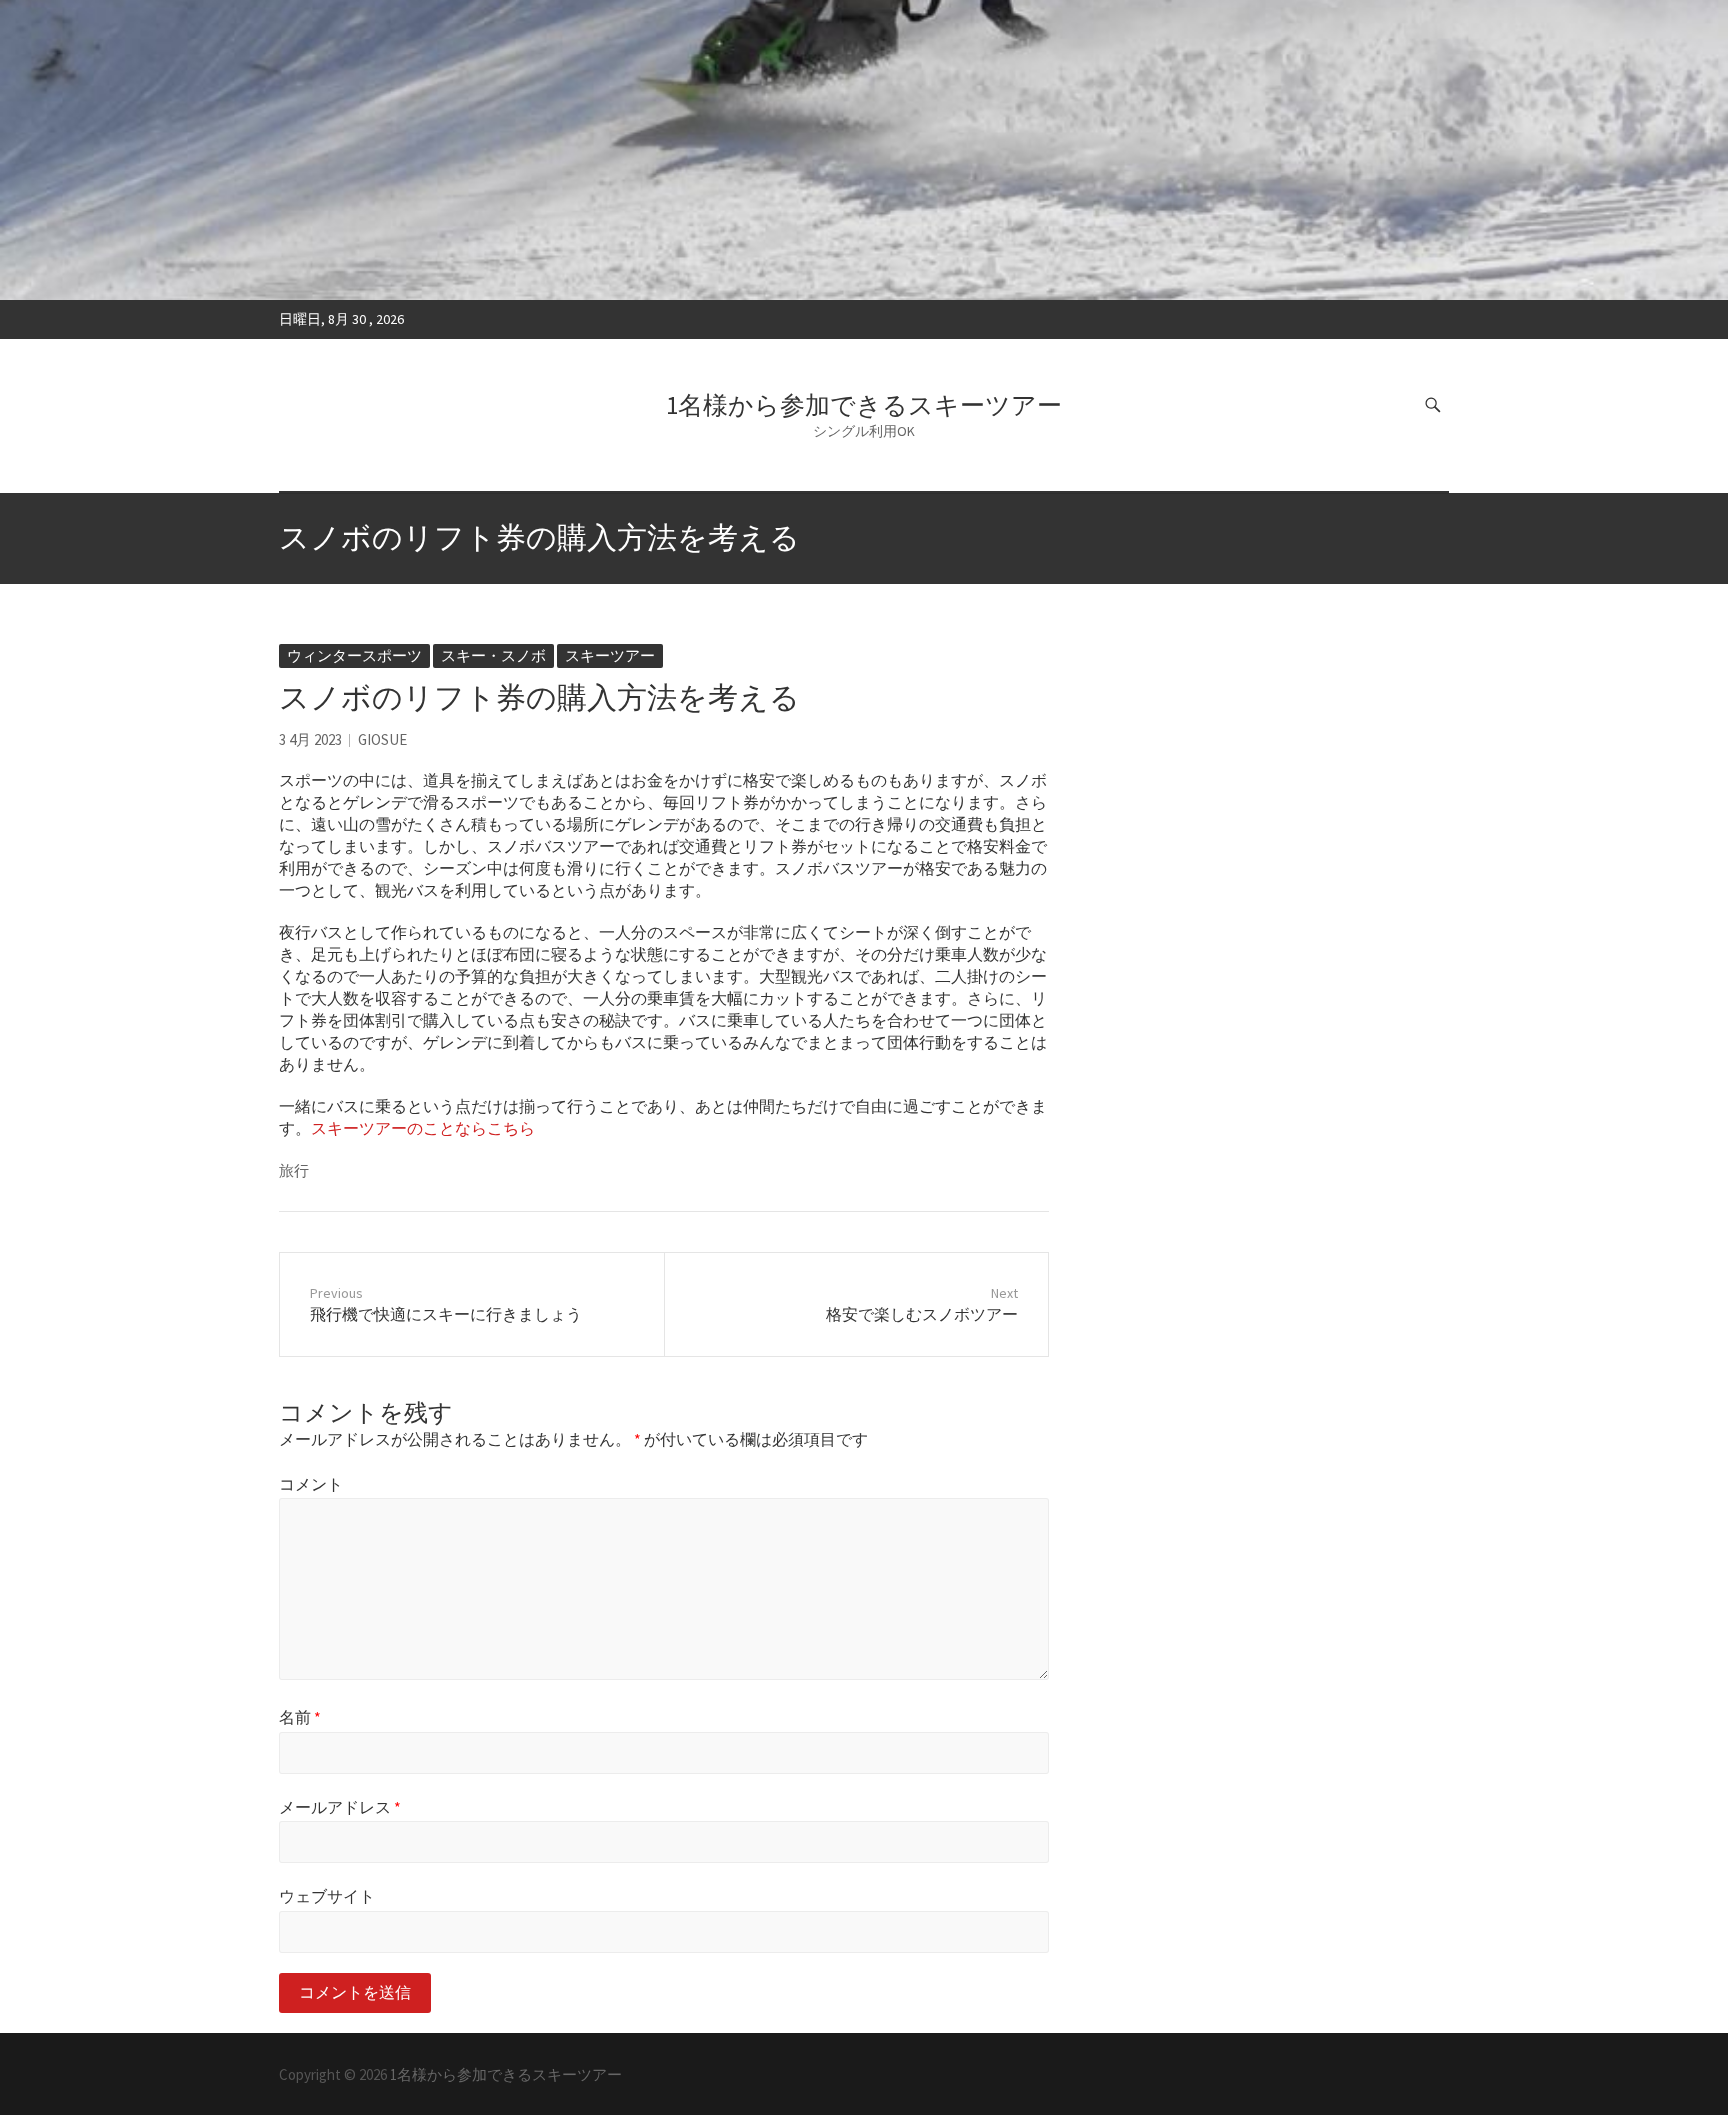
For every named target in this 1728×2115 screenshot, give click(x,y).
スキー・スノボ (493, 655)
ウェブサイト (327, 1896)
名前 (300, 1717)
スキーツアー (610, 655)
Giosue (382, 739)
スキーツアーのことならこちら (423, 1128)
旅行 (294, 1170)
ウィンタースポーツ (354, 655)
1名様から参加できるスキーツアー (864, 405)
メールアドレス (340, 1807)
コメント (311, 1484)
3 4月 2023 (310, 739)
